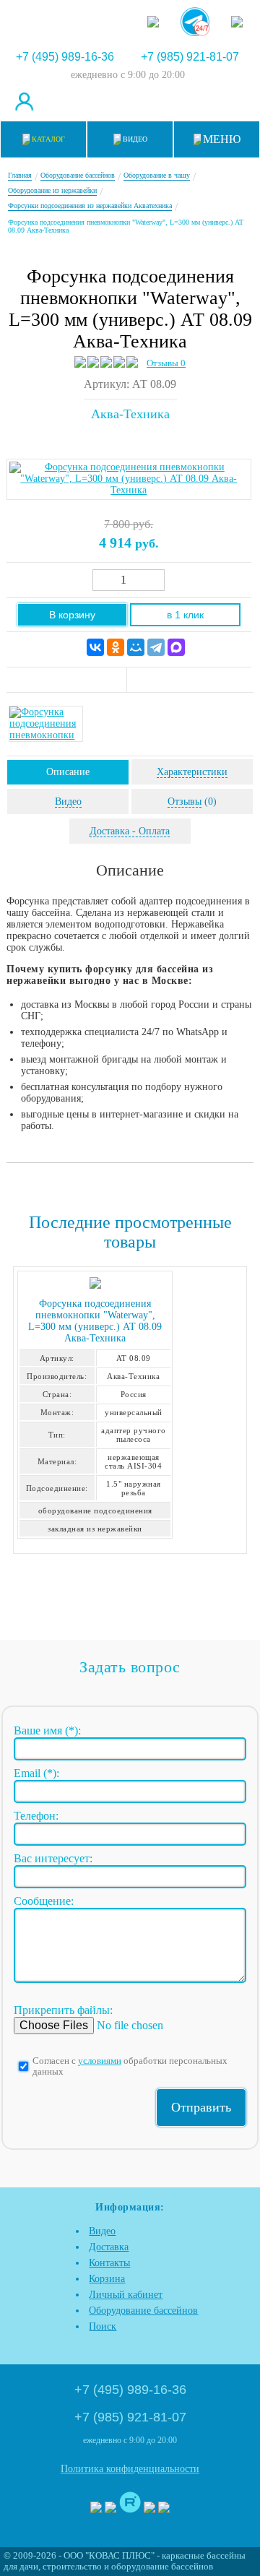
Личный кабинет (126, 2295)
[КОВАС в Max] (153, 16)
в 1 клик (185, 615)
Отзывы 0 (166, 363)
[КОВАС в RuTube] (237, 16)
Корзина (107, 2279)
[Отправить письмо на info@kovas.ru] (166, 101)
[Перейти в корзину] (237, 101)
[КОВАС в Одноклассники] (164, 2509)
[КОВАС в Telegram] (195, 16)
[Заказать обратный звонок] (201, 101)
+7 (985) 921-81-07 (190, 57)
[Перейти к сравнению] (95, 101)
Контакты (109, 2263)
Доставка (109, 2247)
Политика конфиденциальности (130, 2469)
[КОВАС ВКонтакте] (149, 2509)
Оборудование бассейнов (143, 2311)
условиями (100, 2061)
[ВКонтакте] (95, 647)
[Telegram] (156, 647)
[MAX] (176, 647)
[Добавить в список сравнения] (67, 680)
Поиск (103, 2326)
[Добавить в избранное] (190, 680)
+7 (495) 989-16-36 (65, 57)
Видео (102, 2231)
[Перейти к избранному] (130, 101)
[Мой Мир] (136, 647)
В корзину (72, 615)
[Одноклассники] (116, 647)
